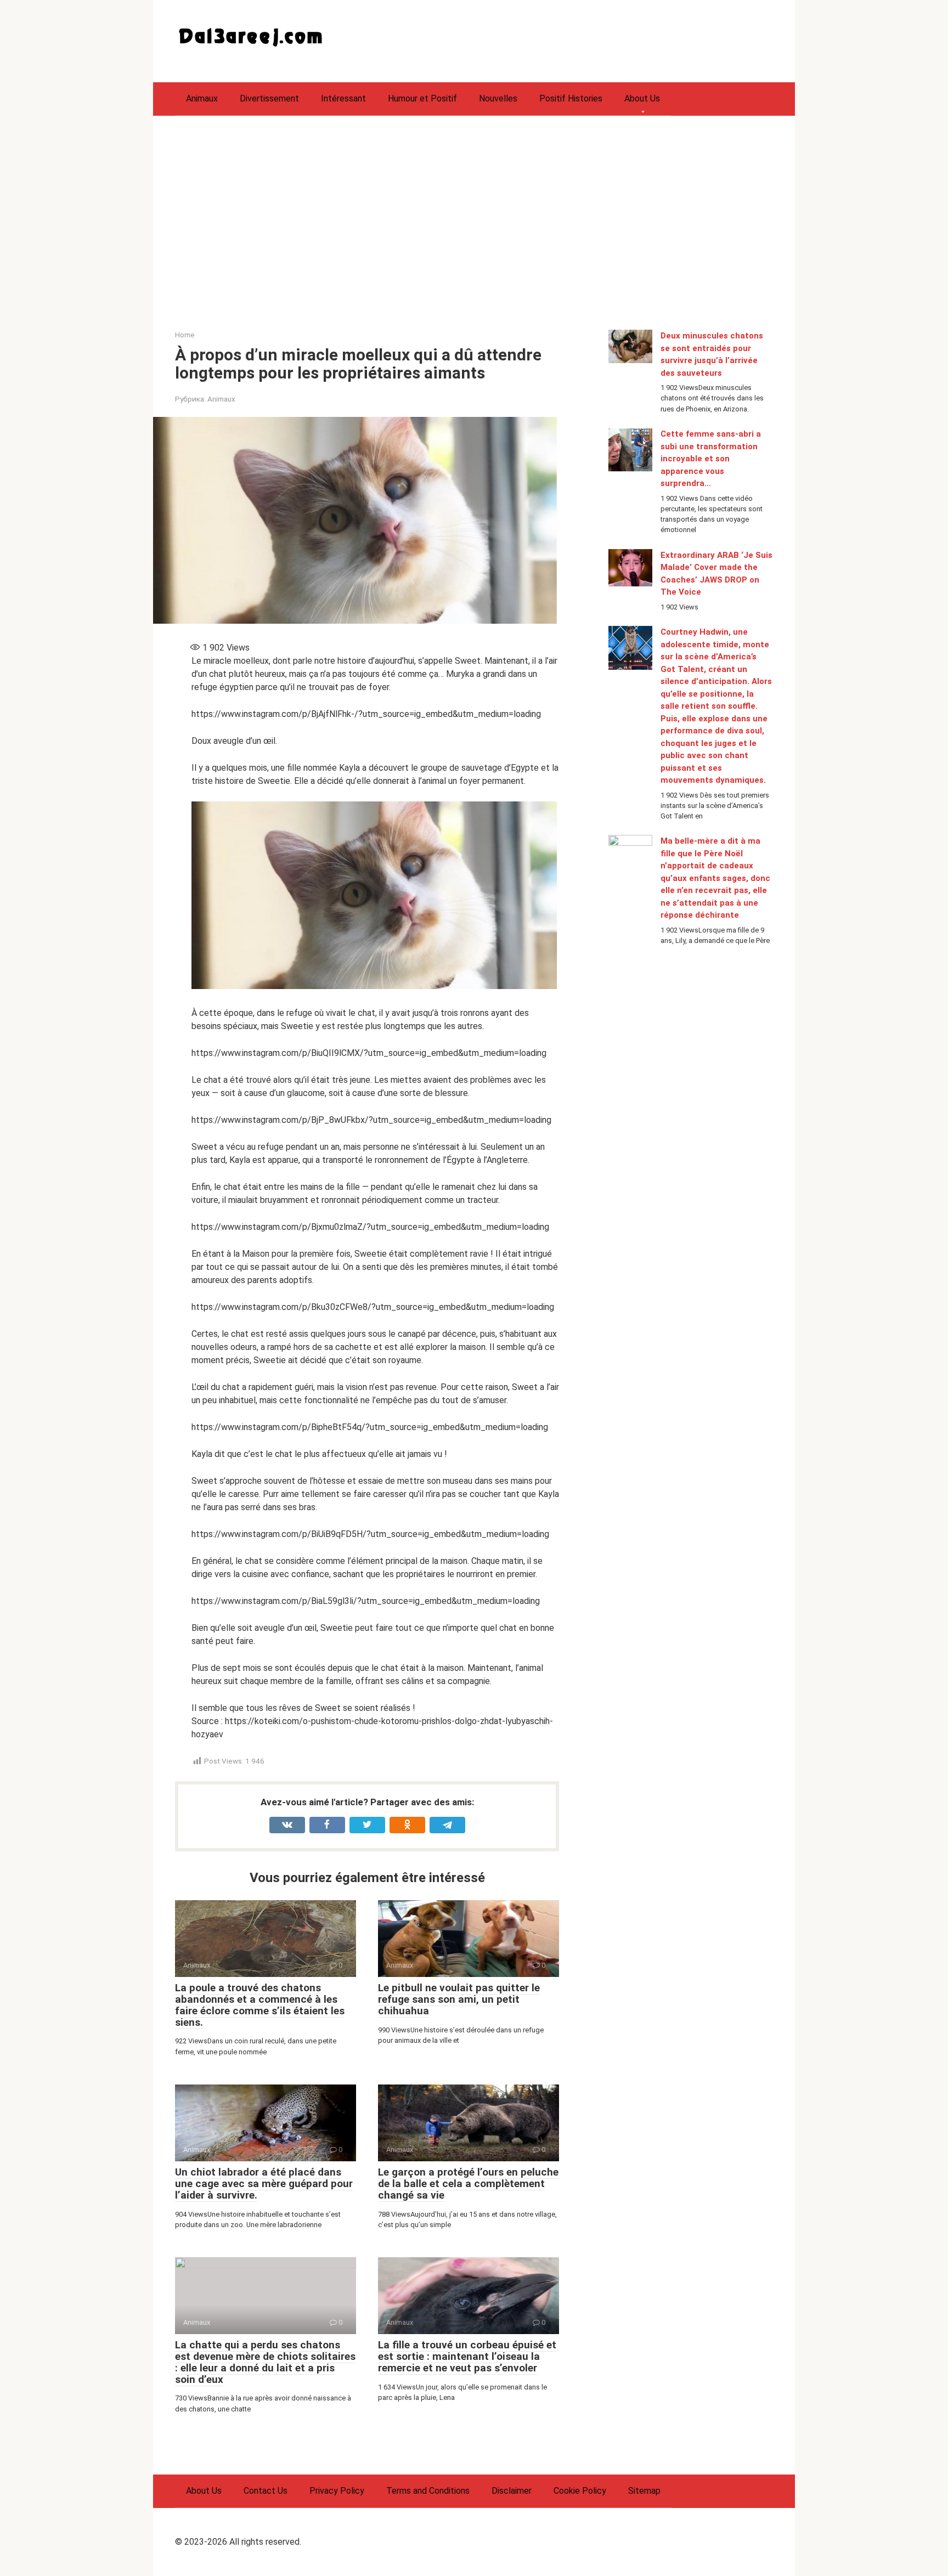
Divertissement (269, 98)
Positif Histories (571, 98)
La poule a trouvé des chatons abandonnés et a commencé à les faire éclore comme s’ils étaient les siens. (260, 2005)
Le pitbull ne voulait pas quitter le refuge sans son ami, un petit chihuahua (459, 1999)
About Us (642, 98)
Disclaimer (512, 2491)
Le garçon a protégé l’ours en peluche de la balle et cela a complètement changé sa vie (468, 2184)
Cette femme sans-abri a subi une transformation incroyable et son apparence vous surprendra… (711, 459)
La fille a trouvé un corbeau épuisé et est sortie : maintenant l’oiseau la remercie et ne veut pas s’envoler (467, 2356)
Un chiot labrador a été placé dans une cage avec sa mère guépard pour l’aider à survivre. (264, 2184)
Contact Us (266, 2491)
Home (185, 335)
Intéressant (343, 98)
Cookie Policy (580, 2491)
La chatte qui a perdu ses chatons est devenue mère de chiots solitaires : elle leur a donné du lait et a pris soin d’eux (265, 2362)
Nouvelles (498, 98)
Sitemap (644, 2491)
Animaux (202, 98)
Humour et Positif (422, 98)
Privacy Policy (337, 2491)
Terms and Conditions (428, 2491)
